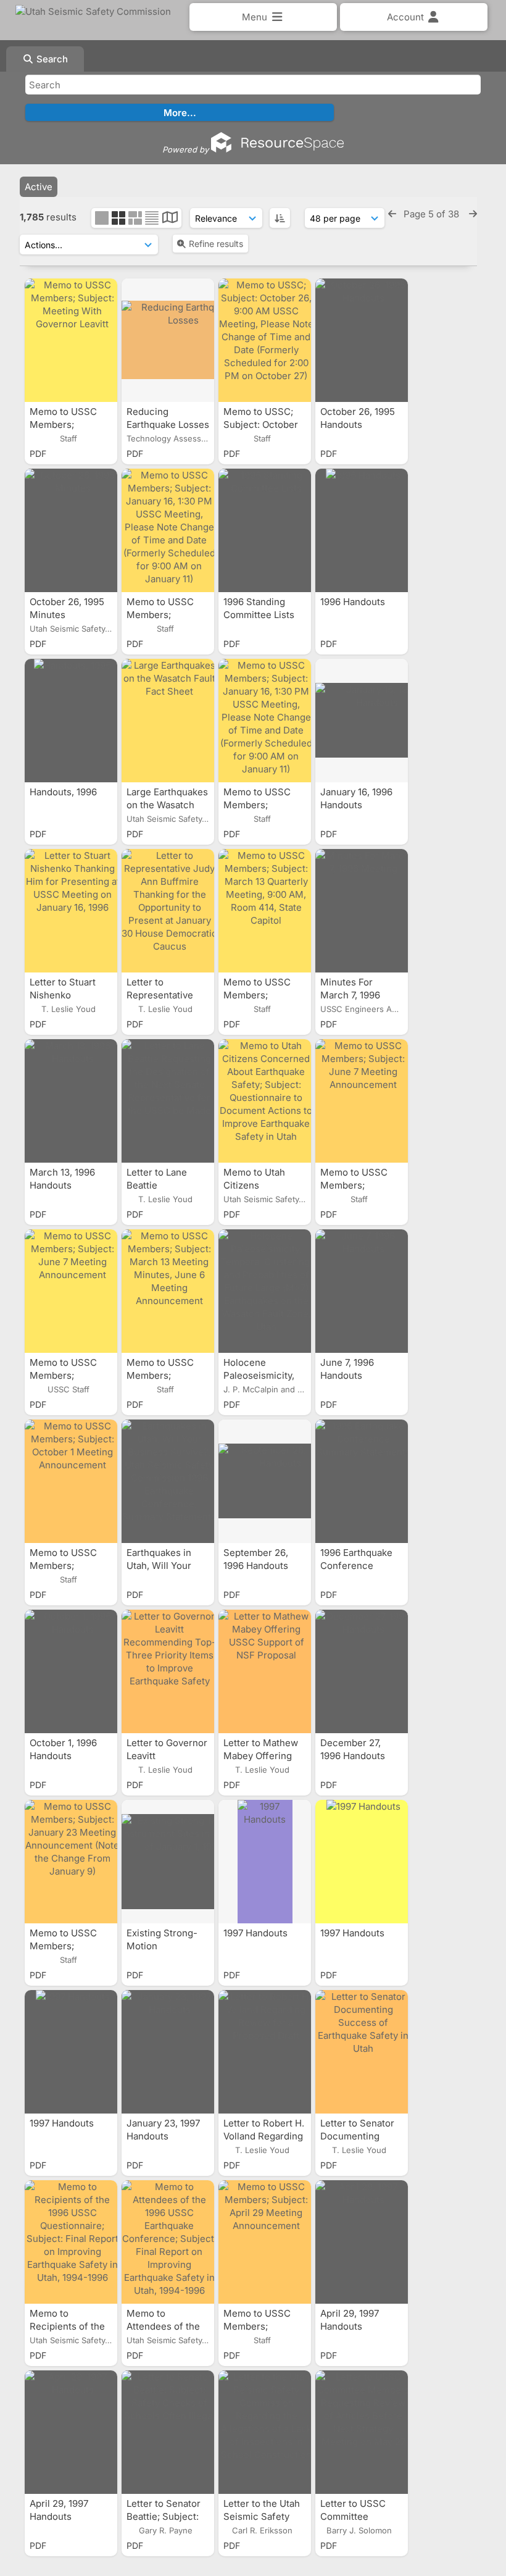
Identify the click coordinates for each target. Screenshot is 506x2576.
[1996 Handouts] (362, 530)
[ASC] (280, 218)
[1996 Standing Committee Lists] (265, 530)
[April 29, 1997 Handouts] (362, 2242)
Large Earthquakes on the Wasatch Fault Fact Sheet (167, 805)
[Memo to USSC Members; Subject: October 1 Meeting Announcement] (71, 1481)
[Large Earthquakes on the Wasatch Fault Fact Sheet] (168, 721)
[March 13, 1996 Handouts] (71, 1101)
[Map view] (170, 219)
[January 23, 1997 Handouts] (168, 2052)
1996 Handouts (354, 602)
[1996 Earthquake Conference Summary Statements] (362, 1481)
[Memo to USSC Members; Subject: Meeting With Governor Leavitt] (71, 340)
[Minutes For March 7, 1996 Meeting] (362, 911)
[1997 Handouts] (265, 1862)
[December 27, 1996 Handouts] (362, 1671)
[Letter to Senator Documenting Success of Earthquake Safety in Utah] (362, 2052)
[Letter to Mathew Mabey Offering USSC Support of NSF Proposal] (265, 1671)
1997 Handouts (257, 1933)
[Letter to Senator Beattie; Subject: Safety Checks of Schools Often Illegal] (168, 2432)
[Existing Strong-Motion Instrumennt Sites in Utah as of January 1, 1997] (168, 1862)
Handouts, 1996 (64, 792)
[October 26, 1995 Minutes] (71, 530)
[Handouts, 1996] (71, 721)
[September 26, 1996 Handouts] (265, 1481)
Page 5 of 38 (433, 214)
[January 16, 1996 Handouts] (362, 721)
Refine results (216, 244)
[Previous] (392, 214)
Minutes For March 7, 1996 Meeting (350, 995)
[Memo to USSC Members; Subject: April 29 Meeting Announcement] (265, 2242)
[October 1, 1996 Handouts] (71, 1671)
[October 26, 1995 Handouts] (362, 340)
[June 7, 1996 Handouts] (362, 1291)
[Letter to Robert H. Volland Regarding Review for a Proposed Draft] (265, 2052)
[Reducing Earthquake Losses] (168, 340)
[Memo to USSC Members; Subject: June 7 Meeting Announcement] (362, 1101)
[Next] (473, 214)
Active (39, 187)
